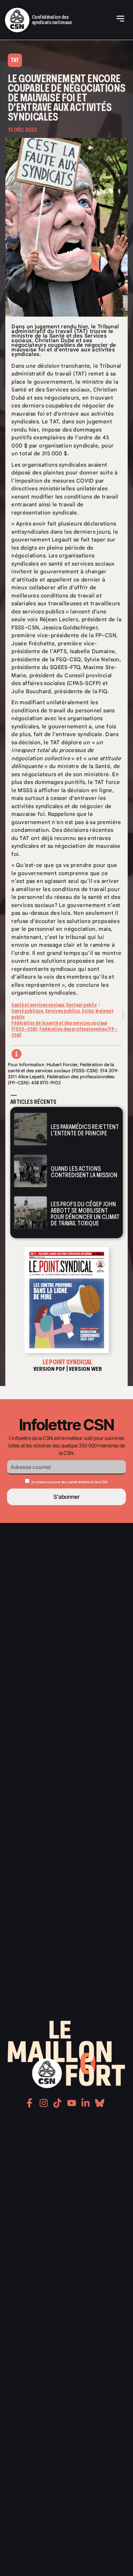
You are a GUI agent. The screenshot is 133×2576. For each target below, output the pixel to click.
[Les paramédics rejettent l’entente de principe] (31, 1129)
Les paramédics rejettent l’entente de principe (85, 1130)
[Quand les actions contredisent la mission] (31, 1171)
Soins (88, 1011)
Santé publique (27, 1011)
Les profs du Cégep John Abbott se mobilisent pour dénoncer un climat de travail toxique (85, 1214)
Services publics (62, 1011)
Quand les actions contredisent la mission (84, 1172)
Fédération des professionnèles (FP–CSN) (64, 1032)
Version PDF (49, 1369)
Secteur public (81, 1005)
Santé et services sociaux (38, 1005)
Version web (85, 1369)
